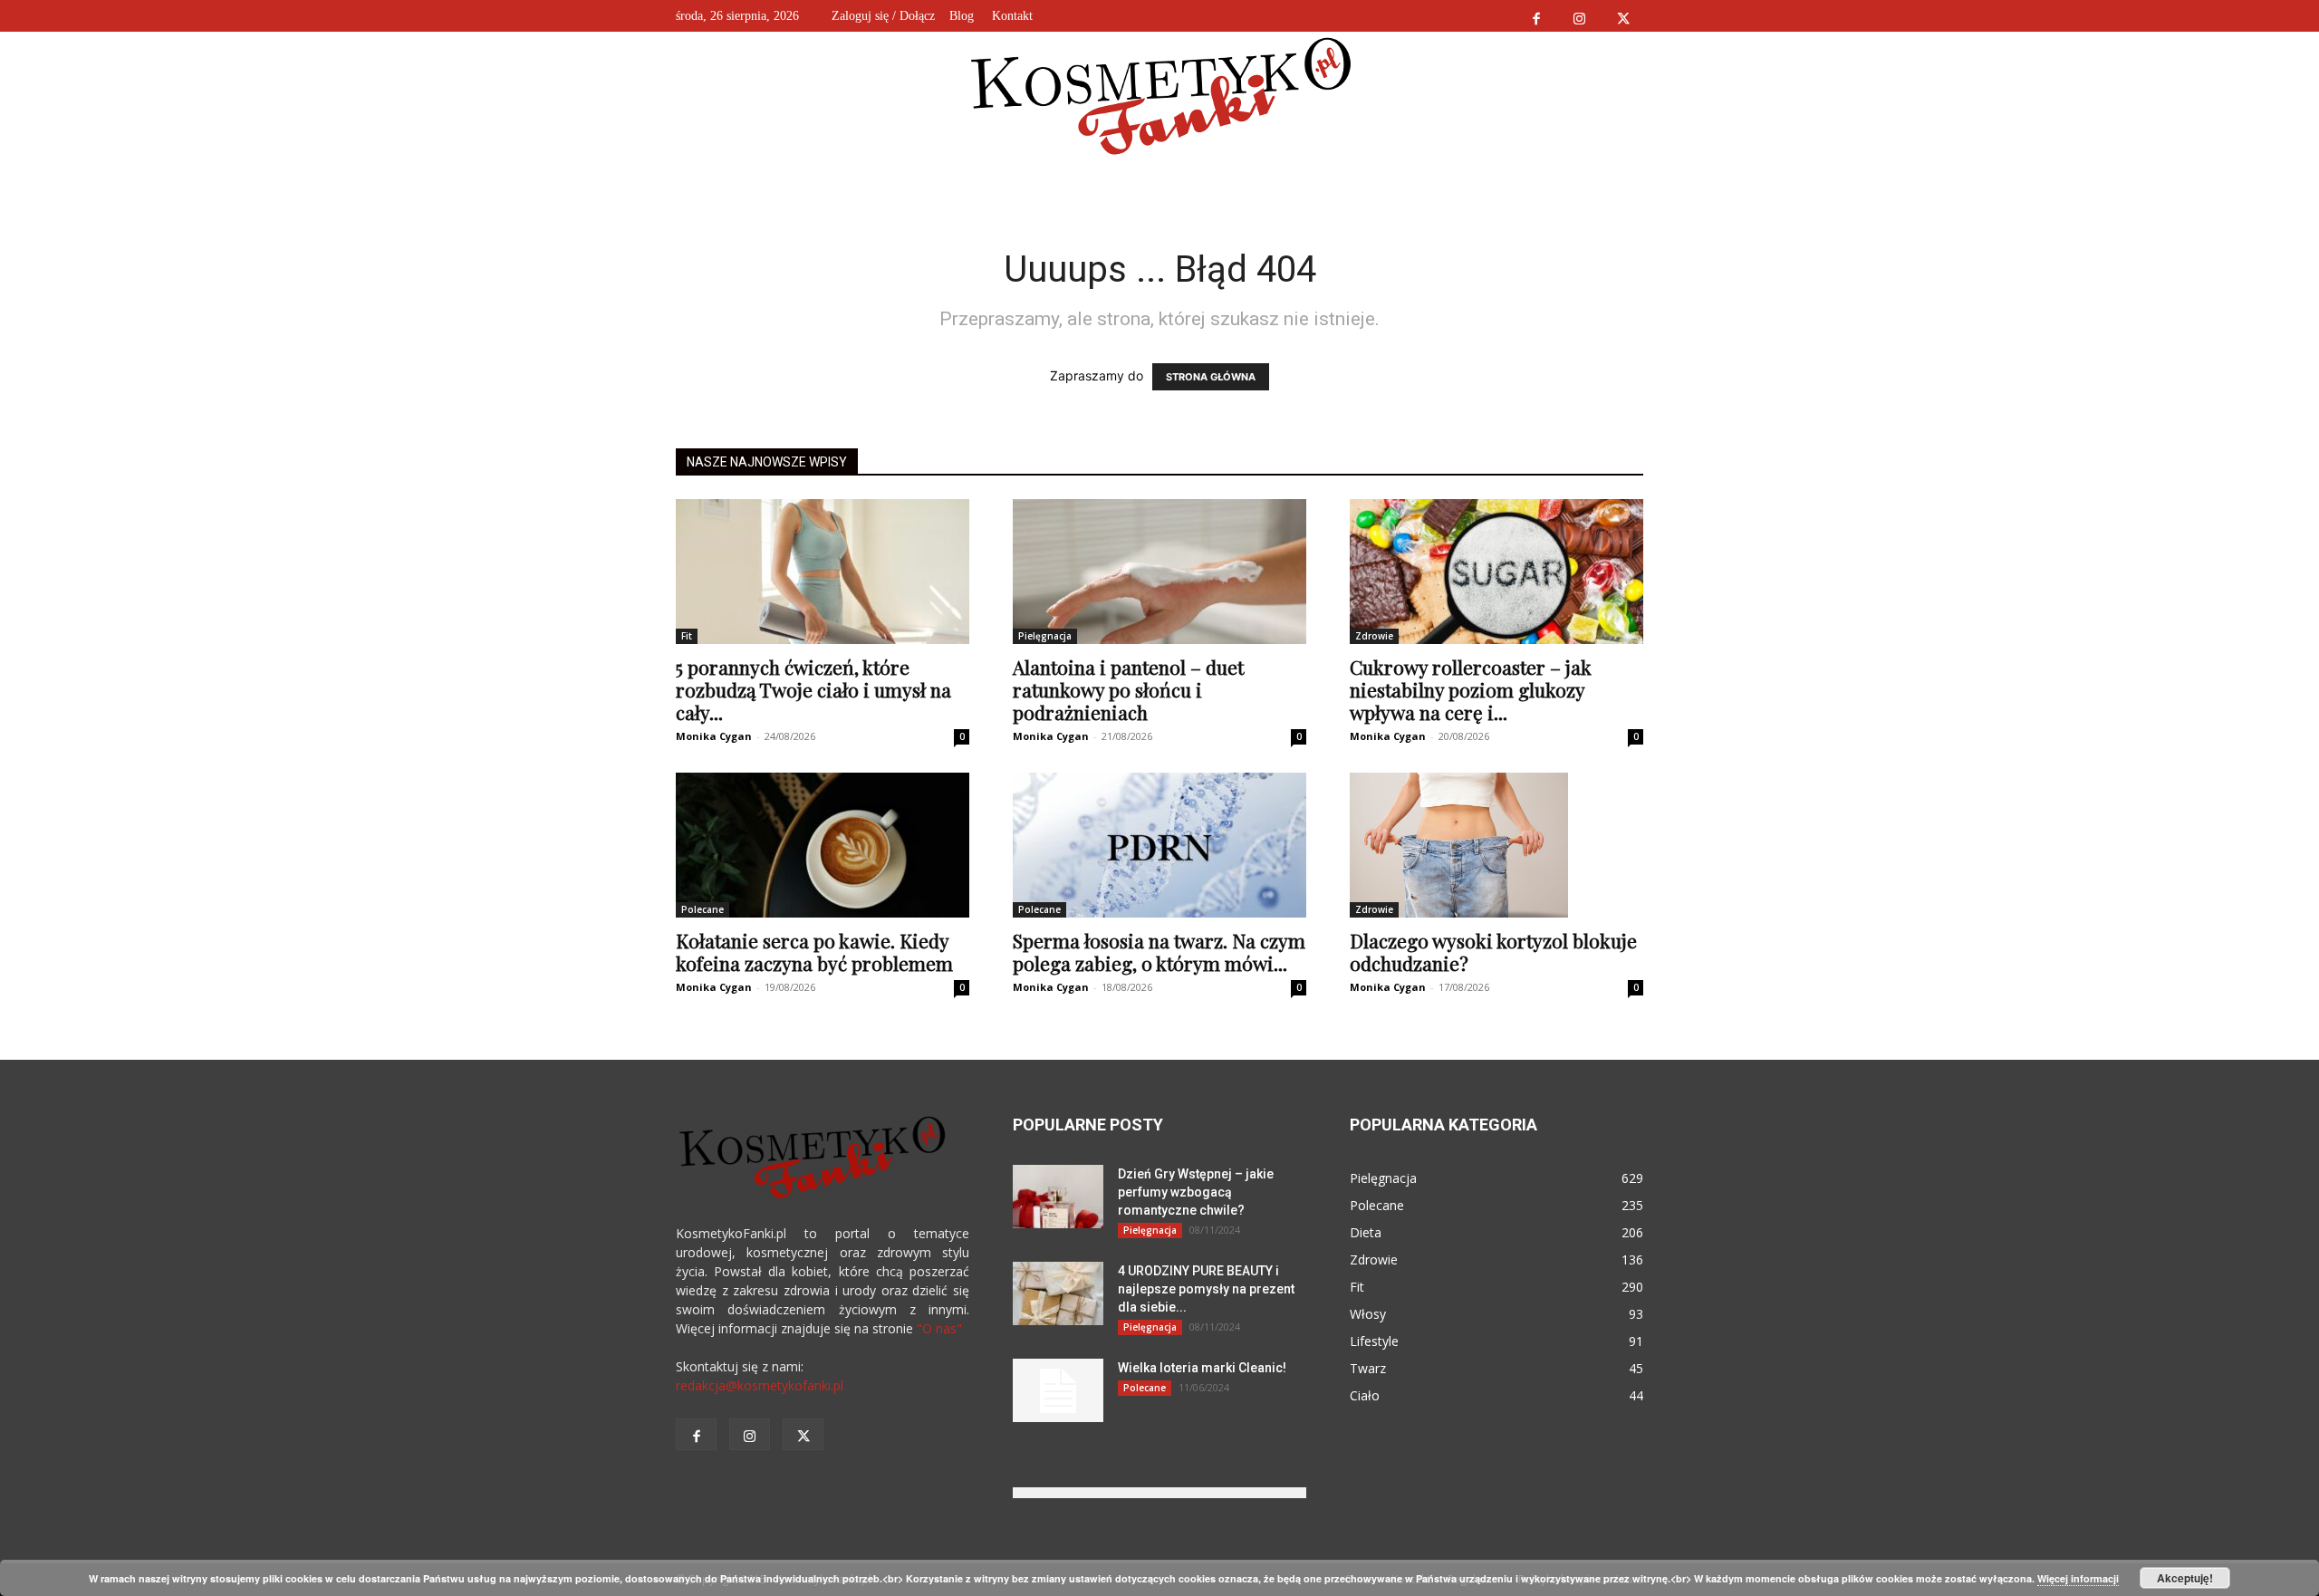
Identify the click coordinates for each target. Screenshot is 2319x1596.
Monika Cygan (714, 736)
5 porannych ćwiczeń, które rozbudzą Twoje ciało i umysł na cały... (813, 689)
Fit (687, 636)
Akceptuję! (2185, 1578)
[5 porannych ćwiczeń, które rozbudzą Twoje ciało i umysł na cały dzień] (823, 572)
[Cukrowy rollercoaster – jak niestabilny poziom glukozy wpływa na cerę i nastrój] (1496, 572)
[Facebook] (1536, 16)
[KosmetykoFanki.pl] (1160, 95)
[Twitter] (1623, 16)
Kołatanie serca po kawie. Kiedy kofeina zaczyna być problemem (814, 952)
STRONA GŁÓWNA (1211, 377)
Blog (962, 16)
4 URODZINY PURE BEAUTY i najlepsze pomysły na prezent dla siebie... (1206, 1289)
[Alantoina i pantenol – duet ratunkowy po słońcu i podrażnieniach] (1159, 572)
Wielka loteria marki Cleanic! (1202, 1368)
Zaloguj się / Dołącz (883, 16)
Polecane (702, 909)
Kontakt (1012, 16)
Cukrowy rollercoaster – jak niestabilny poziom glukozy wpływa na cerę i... (1471, 689)
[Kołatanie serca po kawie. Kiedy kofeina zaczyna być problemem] (823, 845)
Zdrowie (1374, 636)
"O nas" (939, 1328)
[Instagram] (1579, 16)
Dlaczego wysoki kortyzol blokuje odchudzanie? (1493, 952)
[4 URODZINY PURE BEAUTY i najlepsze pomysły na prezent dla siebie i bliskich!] (1058, 1293)
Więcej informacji (2078, 1578)
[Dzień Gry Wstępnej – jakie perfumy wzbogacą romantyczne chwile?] (1058, 1197)
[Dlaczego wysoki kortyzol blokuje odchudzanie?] (1496, 845)
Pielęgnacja (1045, 636)
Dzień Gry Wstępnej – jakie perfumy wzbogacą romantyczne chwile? (1196, 1192)
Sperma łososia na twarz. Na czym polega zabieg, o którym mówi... (1159, 952)
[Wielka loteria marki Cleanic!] (1058, 1390)
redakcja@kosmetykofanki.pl (760, 1385)
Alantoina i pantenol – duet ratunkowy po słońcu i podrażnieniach (1128, 689)
